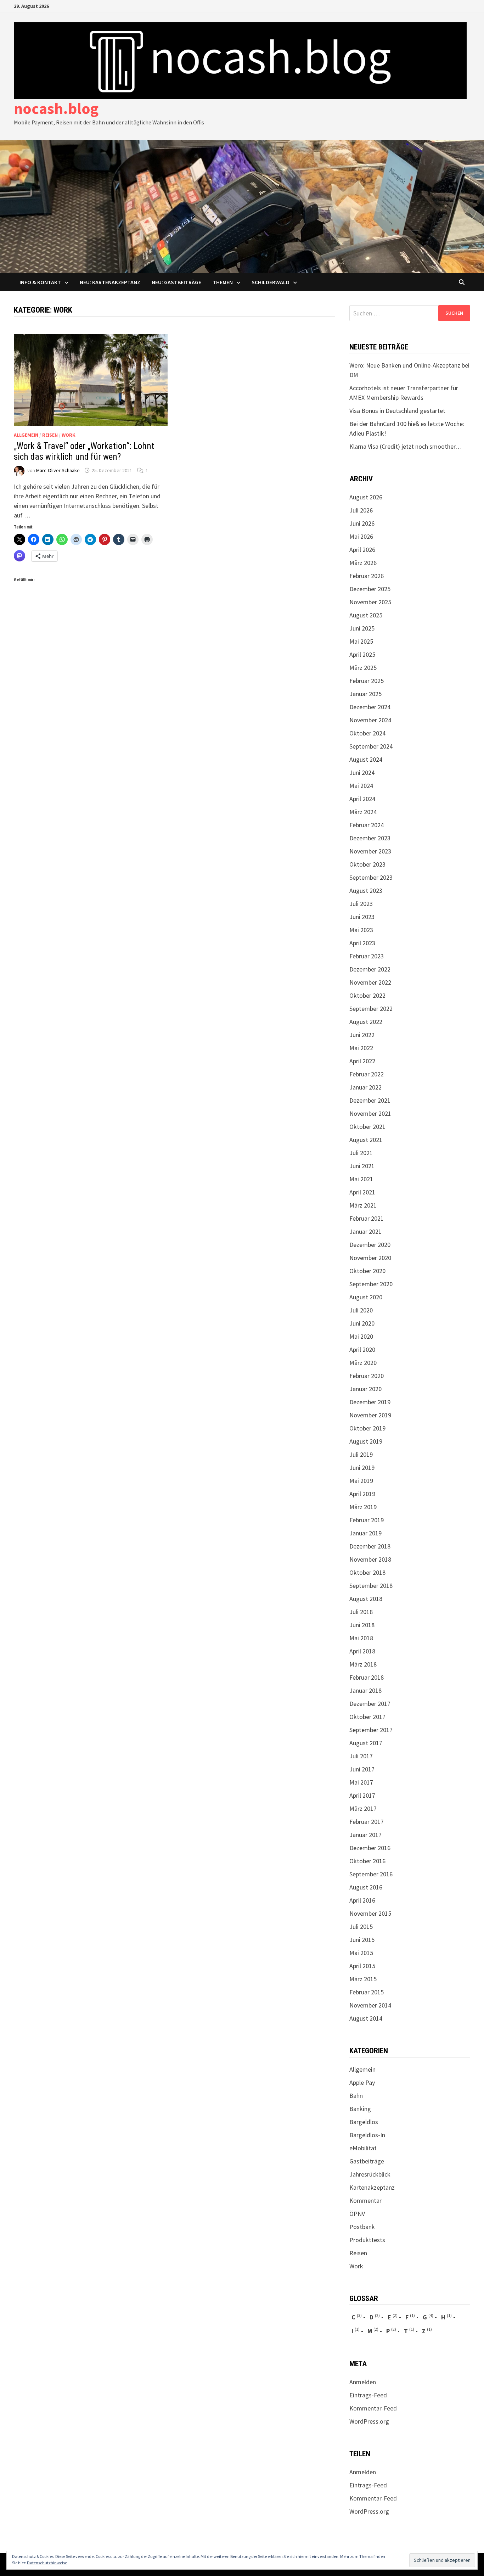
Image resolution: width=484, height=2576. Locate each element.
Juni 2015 (362, 1940)
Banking (360, 2109)
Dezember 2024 (370, 707)
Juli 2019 (361, 1454)
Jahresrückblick (370, 2174)
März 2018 (363, 1664)
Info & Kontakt (40, 282)
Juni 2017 (362, 1769)
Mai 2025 (361, 641)
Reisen (50, 435)
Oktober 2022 (367, 995)
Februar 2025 (367, 681)
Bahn (356, 2096)
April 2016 (362, 1900)
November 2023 (370, 851)
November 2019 (370, 1415)
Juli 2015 (361, 1927)
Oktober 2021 (367, 1127)
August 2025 (366, 615)
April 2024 (362, 799)
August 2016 (366, 1887)
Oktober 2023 (367, 864)
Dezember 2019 (370, 1402)
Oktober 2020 (367, 1271)
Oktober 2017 (367, 1717)
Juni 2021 (362, 1166)
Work (69, 435)
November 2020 (370, 1258)
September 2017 (371, 1730)
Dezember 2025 (370, 589)
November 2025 (370, 602)
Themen (223, 282)
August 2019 (366, 1441)
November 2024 (370, 720)
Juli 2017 (361, 1756)
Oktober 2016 (367, 1861)
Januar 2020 (365, 1389)
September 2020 (371, 1284)
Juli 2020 (361, 1310)
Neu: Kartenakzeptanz (110, 282)
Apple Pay (362, 2082)
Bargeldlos (364, 2122)
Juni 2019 (362, 1468)
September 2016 (371, 1874)
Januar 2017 (365, 1835)
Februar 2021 (367, 1218)
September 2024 (371, 746)
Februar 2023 (367, 956)
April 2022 (362, 1061)
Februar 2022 (367, 1074)
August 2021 (366, 1140)
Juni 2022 (362, 1035)
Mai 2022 (361, 1048)
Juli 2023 (361, 904)
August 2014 (366, 2018)
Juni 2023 (362, 917)
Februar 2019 (367, 1520)
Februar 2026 (367, 576)
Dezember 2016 (370, 1848)
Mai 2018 (361, 1638)
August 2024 (366, 759)
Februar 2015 (367, 1992)
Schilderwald (271, 282)
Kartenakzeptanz (372, 2187)
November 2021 (370, 1113)
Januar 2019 (365, 1533)
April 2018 (362, 1651)
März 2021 (363, 1205)
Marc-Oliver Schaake (58, 470)
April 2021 (362, 1192)
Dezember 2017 (370, 1704)
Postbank (362, 2227)
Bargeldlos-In (367, 2135)
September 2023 (371, 877)
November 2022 (370, 982)
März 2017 (363, 1808)
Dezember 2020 (370, 1245)
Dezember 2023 (370, 838)
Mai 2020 (361, 1336)
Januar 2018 (365, 1690)
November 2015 (370, 1913)
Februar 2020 (367, 1376)
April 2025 (362, 654)
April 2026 (362, 550)
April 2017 (362, 1795)
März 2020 (363, 1363)
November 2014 (370, 2005)
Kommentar (365, 2200)
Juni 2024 (362, 772)
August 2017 (366, 1743)
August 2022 (366, 1022)
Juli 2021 (361, 1153)
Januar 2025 (365, 694)
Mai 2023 (361, 930)
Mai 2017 (361, 1782)
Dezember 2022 (370, 969)
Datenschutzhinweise (47, 2563)
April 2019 (362, 1494)
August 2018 (366, 1599)
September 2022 (371, 1009)
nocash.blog (56, 108)
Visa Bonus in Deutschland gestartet (397, 411)
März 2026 (363, 563)
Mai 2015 (361, 1953)
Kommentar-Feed (373, 2408)
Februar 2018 (367, 1677)
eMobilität (363, 2148)
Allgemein (26, 435)
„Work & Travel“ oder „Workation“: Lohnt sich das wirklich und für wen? (84, 451)
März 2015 (363, 1979)
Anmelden (363, 2382)
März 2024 (363, 812)
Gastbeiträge (367, 2161)
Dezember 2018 (370, 1546)
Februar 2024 (367, 825)
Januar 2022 (365, 1087)
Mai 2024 (361, 786)
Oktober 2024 (367, 733)
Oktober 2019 (367, 1428)
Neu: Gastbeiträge (176, 282)
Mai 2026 (361, 536)
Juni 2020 (362, 1323)
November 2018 (370, 1559)
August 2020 (366, 1297)
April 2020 (362, 1349)
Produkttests (367, 2240)
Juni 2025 (362, 628)
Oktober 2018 (367, 1572)
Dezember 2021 (370, 1100)
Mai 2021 (361, 1179)
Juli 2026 (361, 510)
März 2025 (363, 668)
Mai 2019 (361, 1481)
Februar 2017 (367, 1822)
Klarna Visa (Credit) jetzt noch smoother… (406, 446)
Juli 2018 (361, 1612)
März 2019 (363, 1507)
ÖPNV (357, 2214)
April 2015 (362, 1966)
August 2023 (366, 891)
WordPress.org (369, 2421)
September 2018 (371, 1586)
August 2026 (366, 497)
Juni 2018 (362, 1625)
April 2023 (362, 943)
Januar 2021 (365, 1231)
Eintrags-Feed (368, 2395)
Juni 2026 (362, 523)
